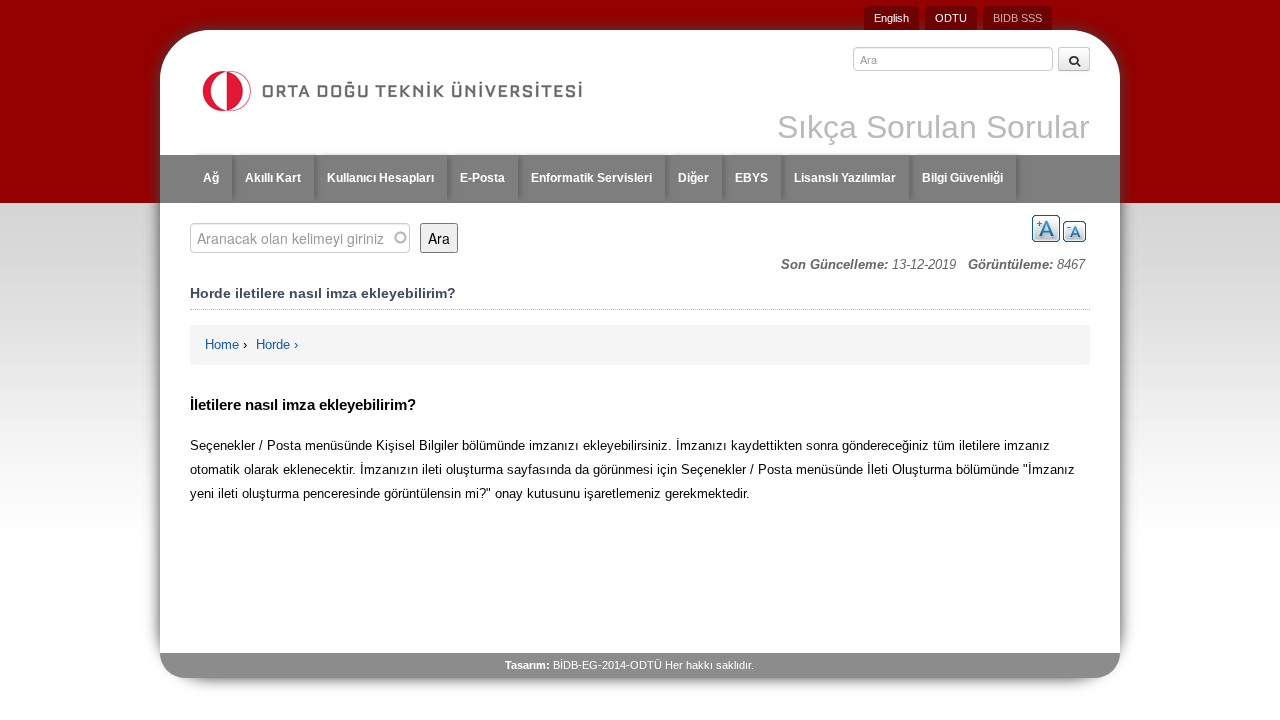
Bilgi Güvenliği (962, 178)
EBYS (751, 178)
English (891, 18)
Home (222, 344)
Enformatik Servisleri (591, 178)
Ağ (211, 178)
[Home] (411, 91)
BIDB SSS (1017, 18)
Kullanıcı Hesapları (380, 178)
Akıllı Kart (273, 178)
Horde (273, 344)
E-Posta (482, 178)
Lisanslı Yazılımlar (845, 178)
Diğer (693, 178)
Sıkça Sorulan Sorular (933, 127)
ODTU (951, 18)
